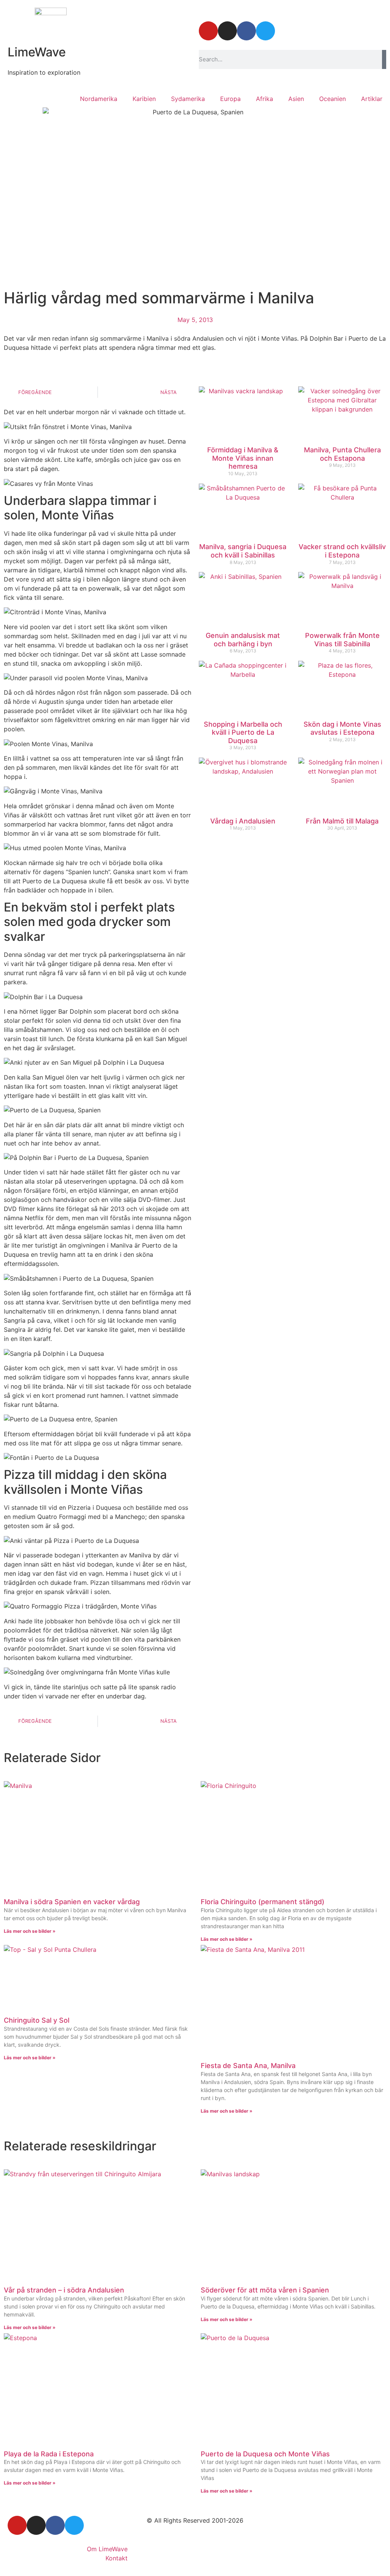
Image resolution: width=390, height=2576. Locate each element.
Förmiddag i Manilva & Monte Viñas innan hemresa (243, 458)
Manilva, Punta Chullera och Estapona (342, 454)
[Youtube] (208, 31)
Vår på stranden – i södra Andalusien (64, 2290)
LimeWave (37, 52)
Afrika (265, 99)
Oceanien (332, 99)
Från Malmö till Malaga (342, 821)
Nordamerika (99, 99)
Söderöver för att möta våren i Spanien (265, 2290)
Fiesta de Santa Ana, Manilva (248, 2066)
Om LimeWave (107, 2549)
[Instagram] (227, 31)
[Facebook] (246, 31)
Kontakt (117, 2558)
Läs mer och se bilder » (30, 1931)
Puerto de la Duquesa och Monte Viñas (265, 2454)
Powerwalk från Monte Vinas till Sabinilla (342, 640)
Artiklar (372, 99)
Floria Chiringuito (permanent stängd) (263, 1902)
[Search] (384, 59)
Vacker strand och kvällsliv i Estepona (342, 551)
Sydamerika (188, 99)
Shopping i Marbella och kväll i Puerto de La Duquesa (243, 732)
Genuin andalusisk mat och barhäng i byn (243, 640)
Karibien (144, 99)
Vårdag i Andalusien (243, 821)
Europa (230, 99)
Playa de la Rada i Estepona (49, 2454)
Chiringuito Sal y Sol (37, 2020)
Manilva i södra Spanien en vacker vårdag (72, 1902)
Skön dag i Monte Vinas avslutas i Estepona (342, 728)
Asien (296, 99)
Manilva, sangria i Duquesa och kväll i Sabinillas (243, 551)
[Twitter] (265, 31)
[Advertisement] (292, 899)
